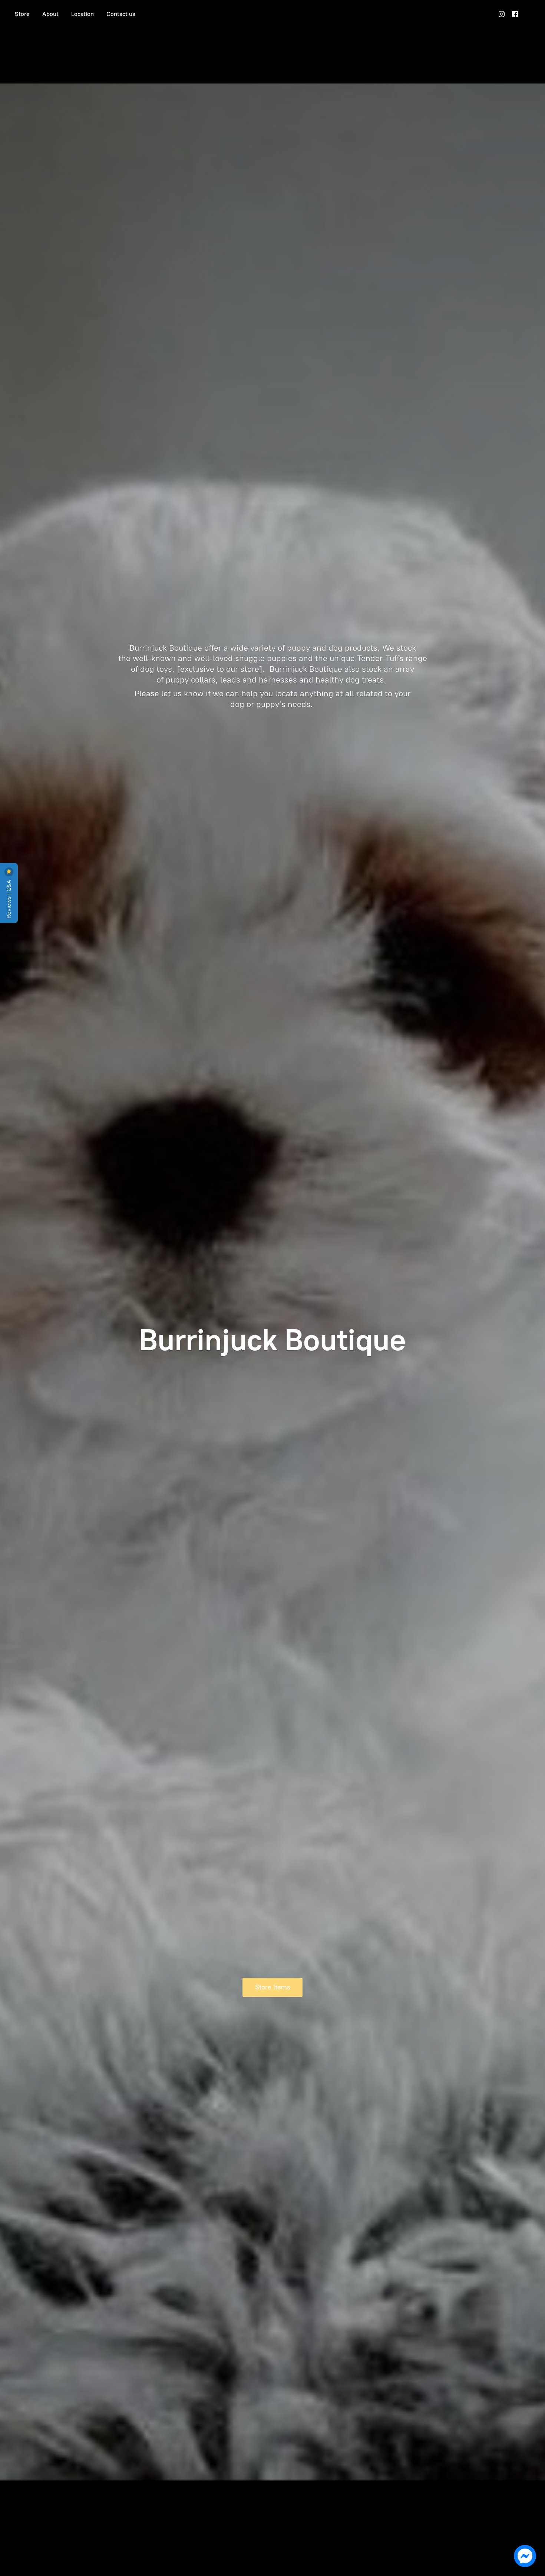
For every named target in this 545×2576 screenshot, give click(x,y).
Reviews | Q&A (9, 898)
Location (82, 14)
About (50, 14)
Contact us (121, 14)
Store (22, 14)
